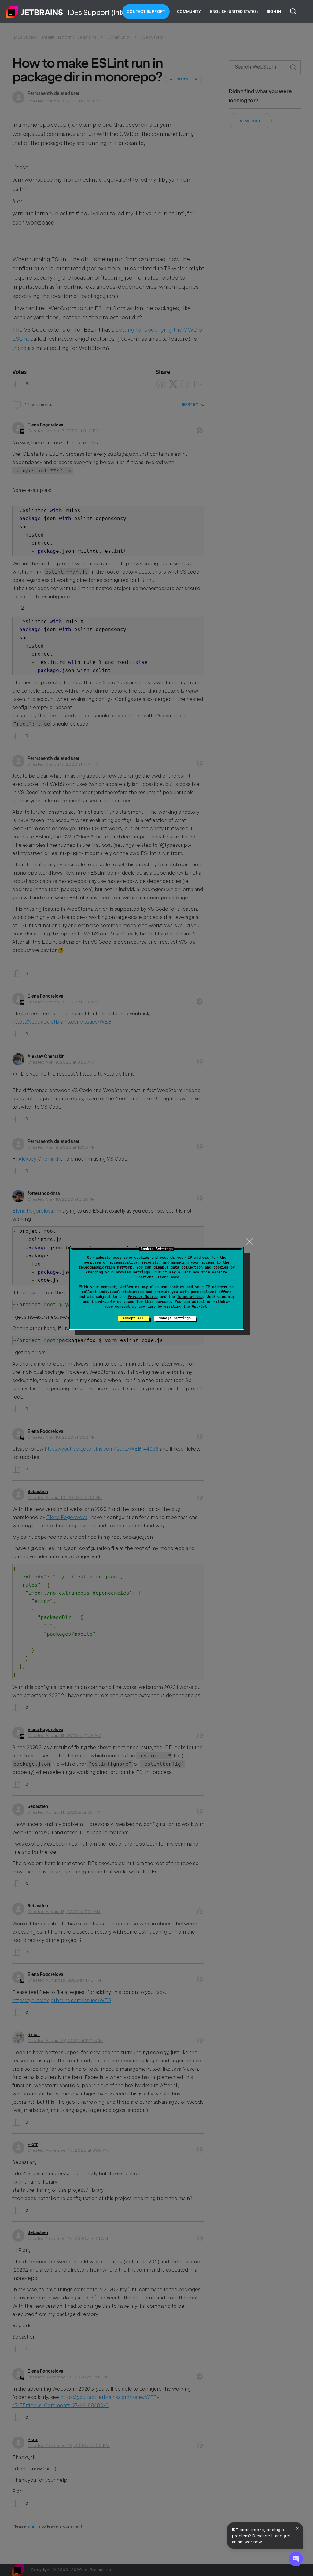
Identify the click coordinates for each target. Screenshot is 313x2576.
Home (35, 12)
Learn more (168, 1277)
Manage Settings (175, 1318)
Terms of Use (190, 1297)
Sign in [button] (274, 12)
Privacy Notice (143, 1297)
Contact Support (146, 12)
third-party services (113, 1302)
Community (189, 12)
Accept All (133, 1318)
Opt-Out (199, 1307)
